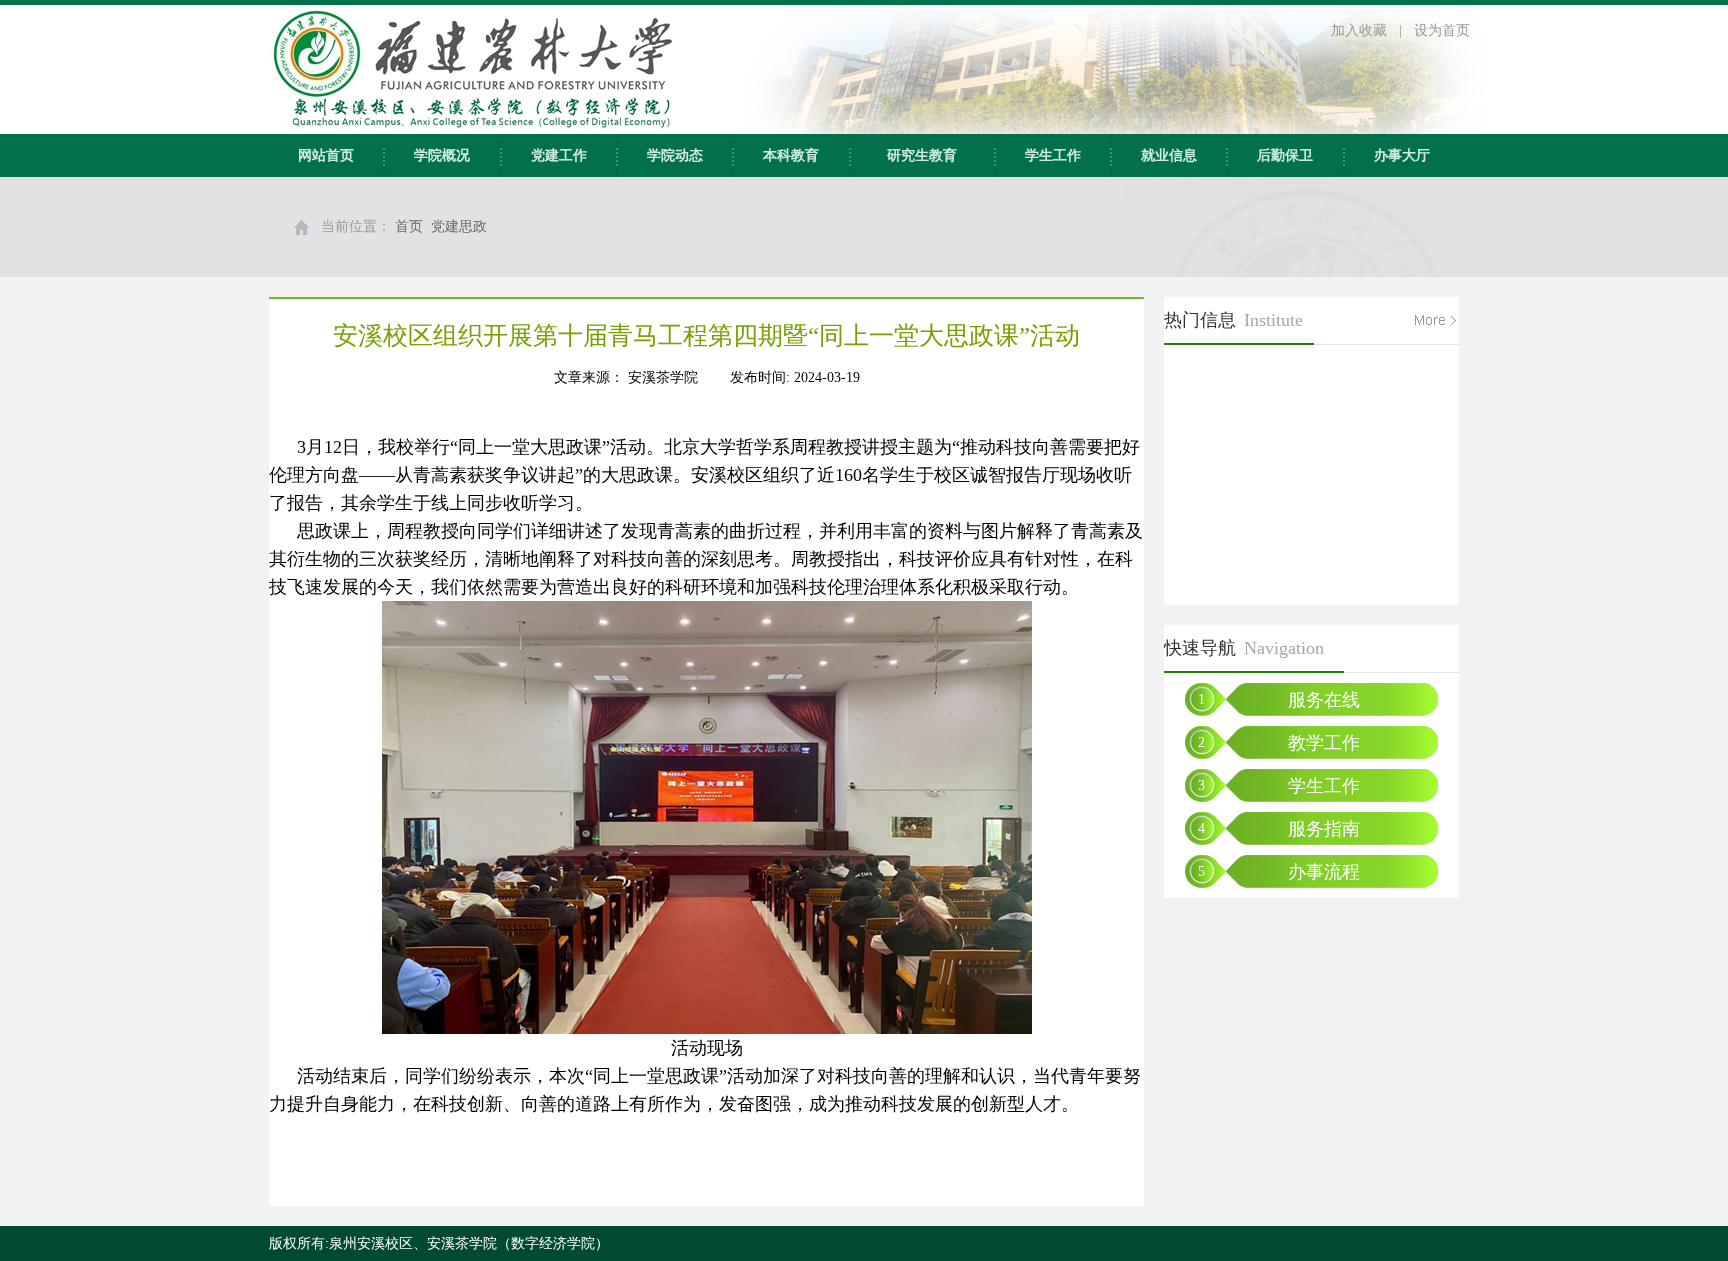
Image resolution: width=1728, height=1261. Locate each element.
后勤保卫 (1285, 155)
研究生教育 (922, 155)
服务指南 (1324, 829)
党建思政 (459, 226)
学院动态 (675, 155)
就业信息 (1169, 155)
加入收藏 (1359, 30)
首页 (409, 226)
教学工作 (1324, 743)
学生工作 (1053, 155)
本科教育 (791, 155)
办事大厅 (1402, 155)
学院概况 (442, 155)
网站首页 (326, 155)
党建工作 (559, 155)
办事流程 (1324, 872)
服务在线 (1324, 700)
